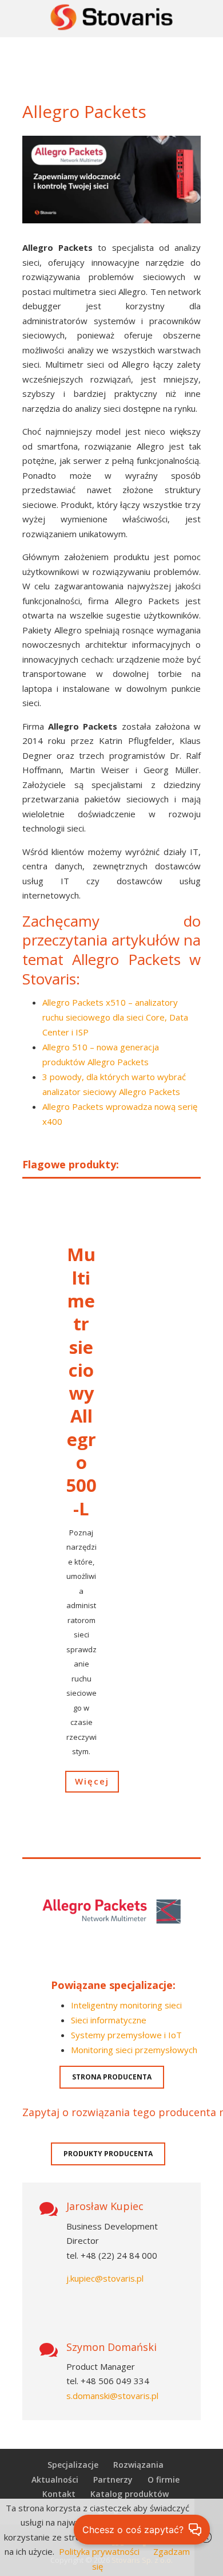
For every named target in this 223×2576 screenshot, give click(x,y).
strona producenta (112, 2077)
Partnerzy (113, 2480)
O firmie (164, 2480)
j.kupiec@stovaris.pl (105, 2278)
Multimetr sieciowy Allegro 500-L (81, 1381)
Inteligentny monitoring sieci (126, 2005)
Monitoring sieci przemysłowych (134, 2050)
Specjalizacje (73, 2465)
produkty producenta (108, 2154)
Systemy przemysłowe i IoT (126, 2035)
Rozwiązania (138, 2465)
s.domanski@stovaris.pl (112, 2396)
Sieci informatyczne (109, 2020)
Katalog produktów (130, 2494)
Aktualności (55, 2480)
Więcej (92, 1781)
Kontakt (59, 2494)
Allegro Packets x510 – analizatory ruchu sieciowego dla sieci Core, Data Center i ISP (115, 1017)
